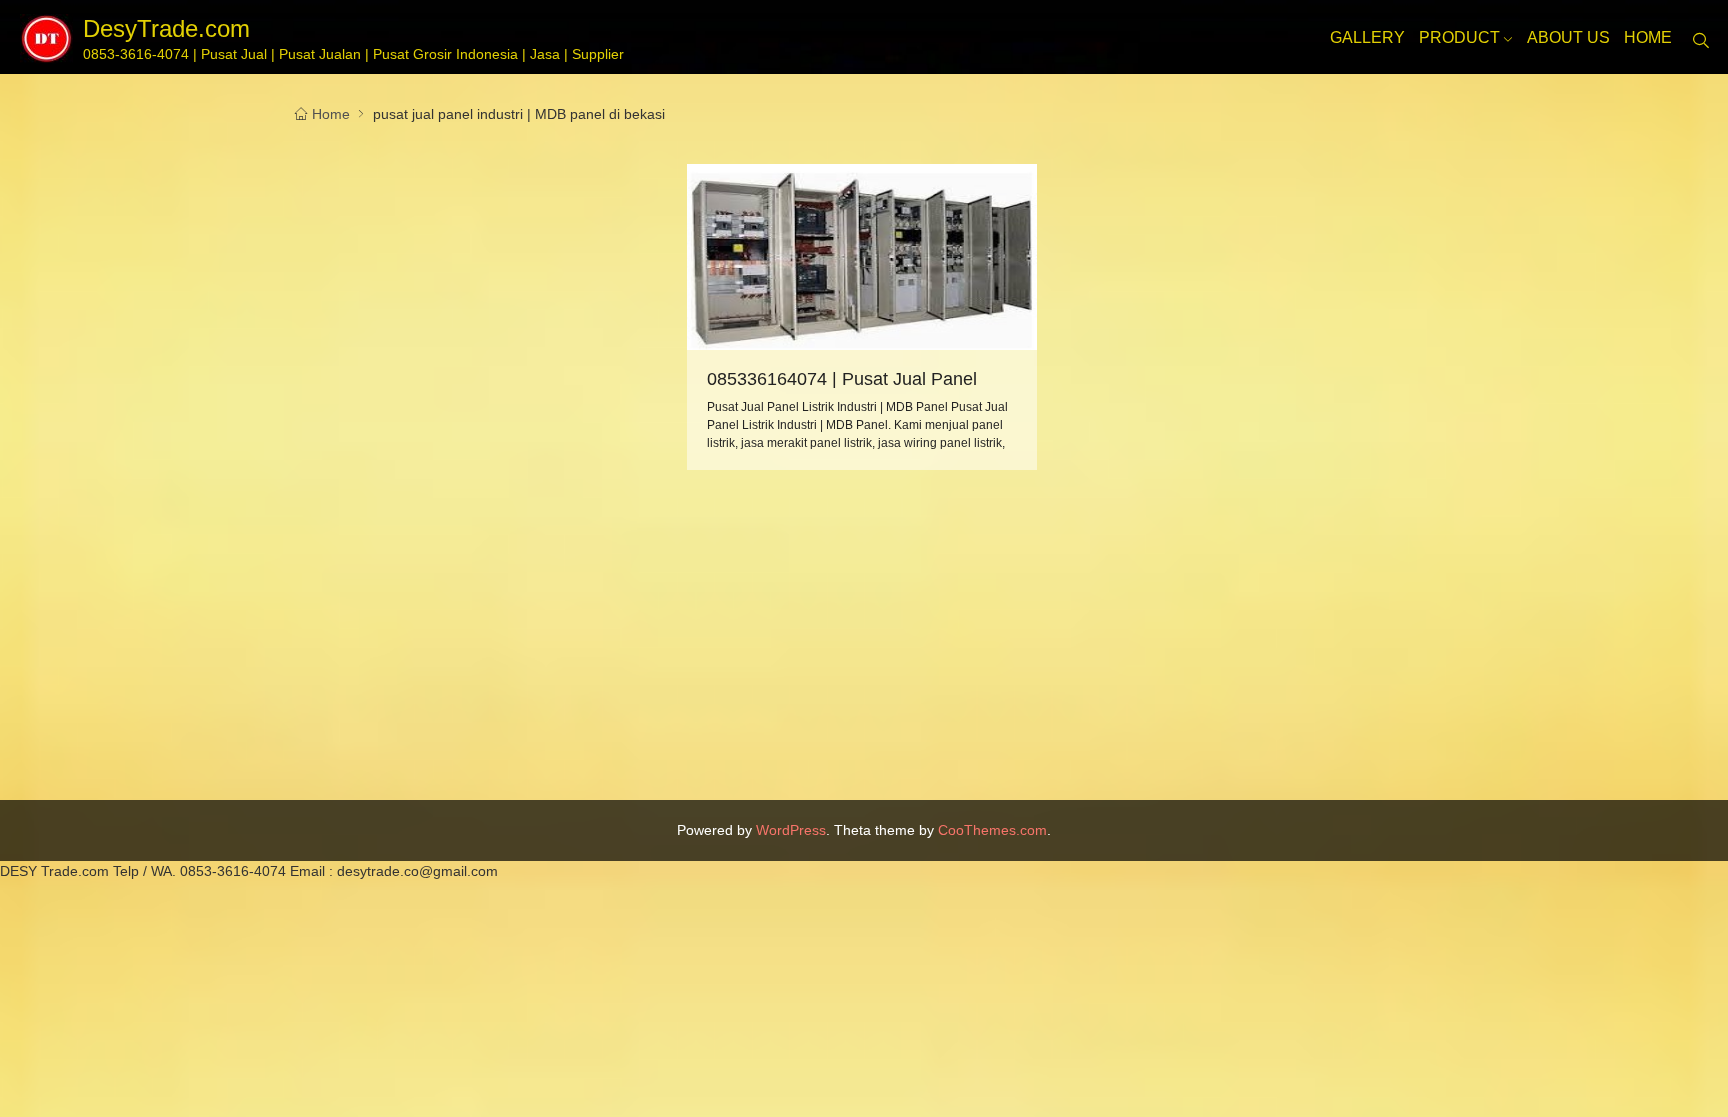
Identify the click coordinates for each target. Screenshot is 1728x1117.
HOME (1648, 37)
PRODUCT (1459, 37)
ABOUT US (1568, 37)
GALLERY (1367, 37)
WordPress (791, 830)
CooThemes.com (992, 830)
